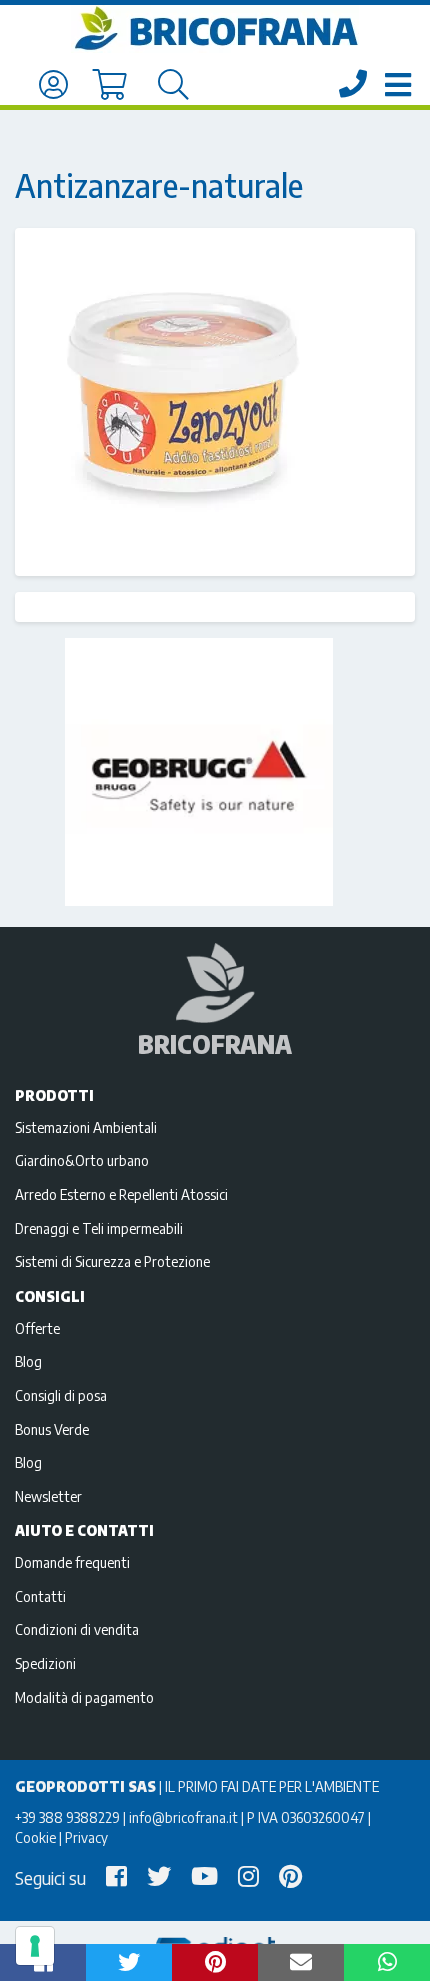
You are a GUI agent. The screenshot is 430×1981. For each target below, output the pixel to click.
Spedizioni (45, 1663)
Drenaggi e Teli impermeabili (99, 1228)
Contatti (40, 1596)
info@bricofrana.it (183, 1817)
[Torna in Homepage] (215, 29)
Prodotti (54, 1095)
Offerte (37, 1328)
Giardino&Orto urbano (82, 1160)
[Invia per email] (301, 1962)
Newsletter (48, 1496)
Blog (28, 1361)
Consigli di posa (61, 1395)
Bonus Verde (52, 1429)
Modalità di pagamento (84, 1697)
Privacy (86, 1837)
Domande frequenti (72, 1562)
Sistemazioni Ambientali (86, 1127)
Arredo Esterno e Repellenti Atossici (121, 1194)
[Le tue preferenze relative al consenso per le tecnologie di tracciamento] (35, 1946)
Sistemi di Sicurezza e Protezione (112, 1261)
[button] (129, 1962)
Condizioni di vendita (77, 1629)
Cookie (35, 1837)
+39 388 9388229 (67, 1817)
